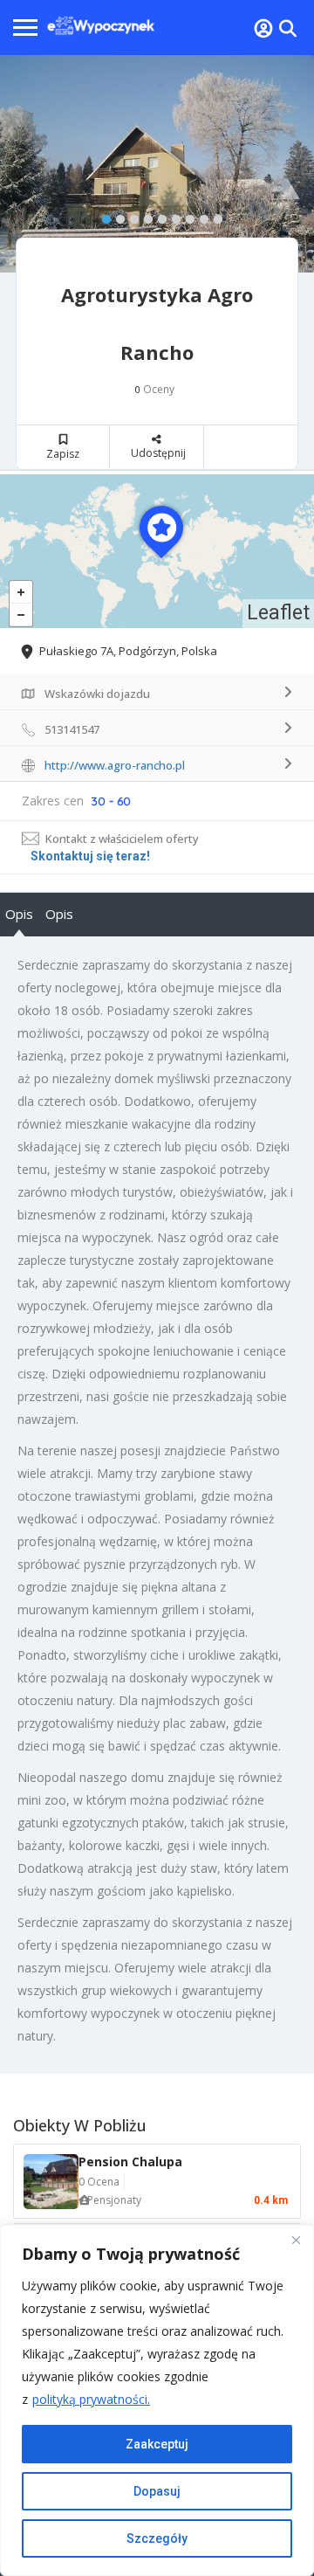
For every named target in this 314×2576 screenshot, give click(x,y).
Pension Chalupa (130, 2162)
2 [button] (116, 216)
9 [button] (214, 216)
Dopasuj (157, 2491)
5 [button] (158, 216)
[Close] (296, 2240)
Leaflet (278, 613)
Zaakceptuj (157, 2444)
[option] (157, 164)
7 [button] (186, 216)
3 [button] (130, 216)
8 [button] (200, 216)
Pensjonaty (114, 2200)
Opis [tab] (19, 914)
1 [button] (102, 216)
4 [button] (144, 216)
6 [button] (172, 216)
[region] (157, 2400)
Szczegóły (157, 2538)
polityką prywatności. (91, 2399)
